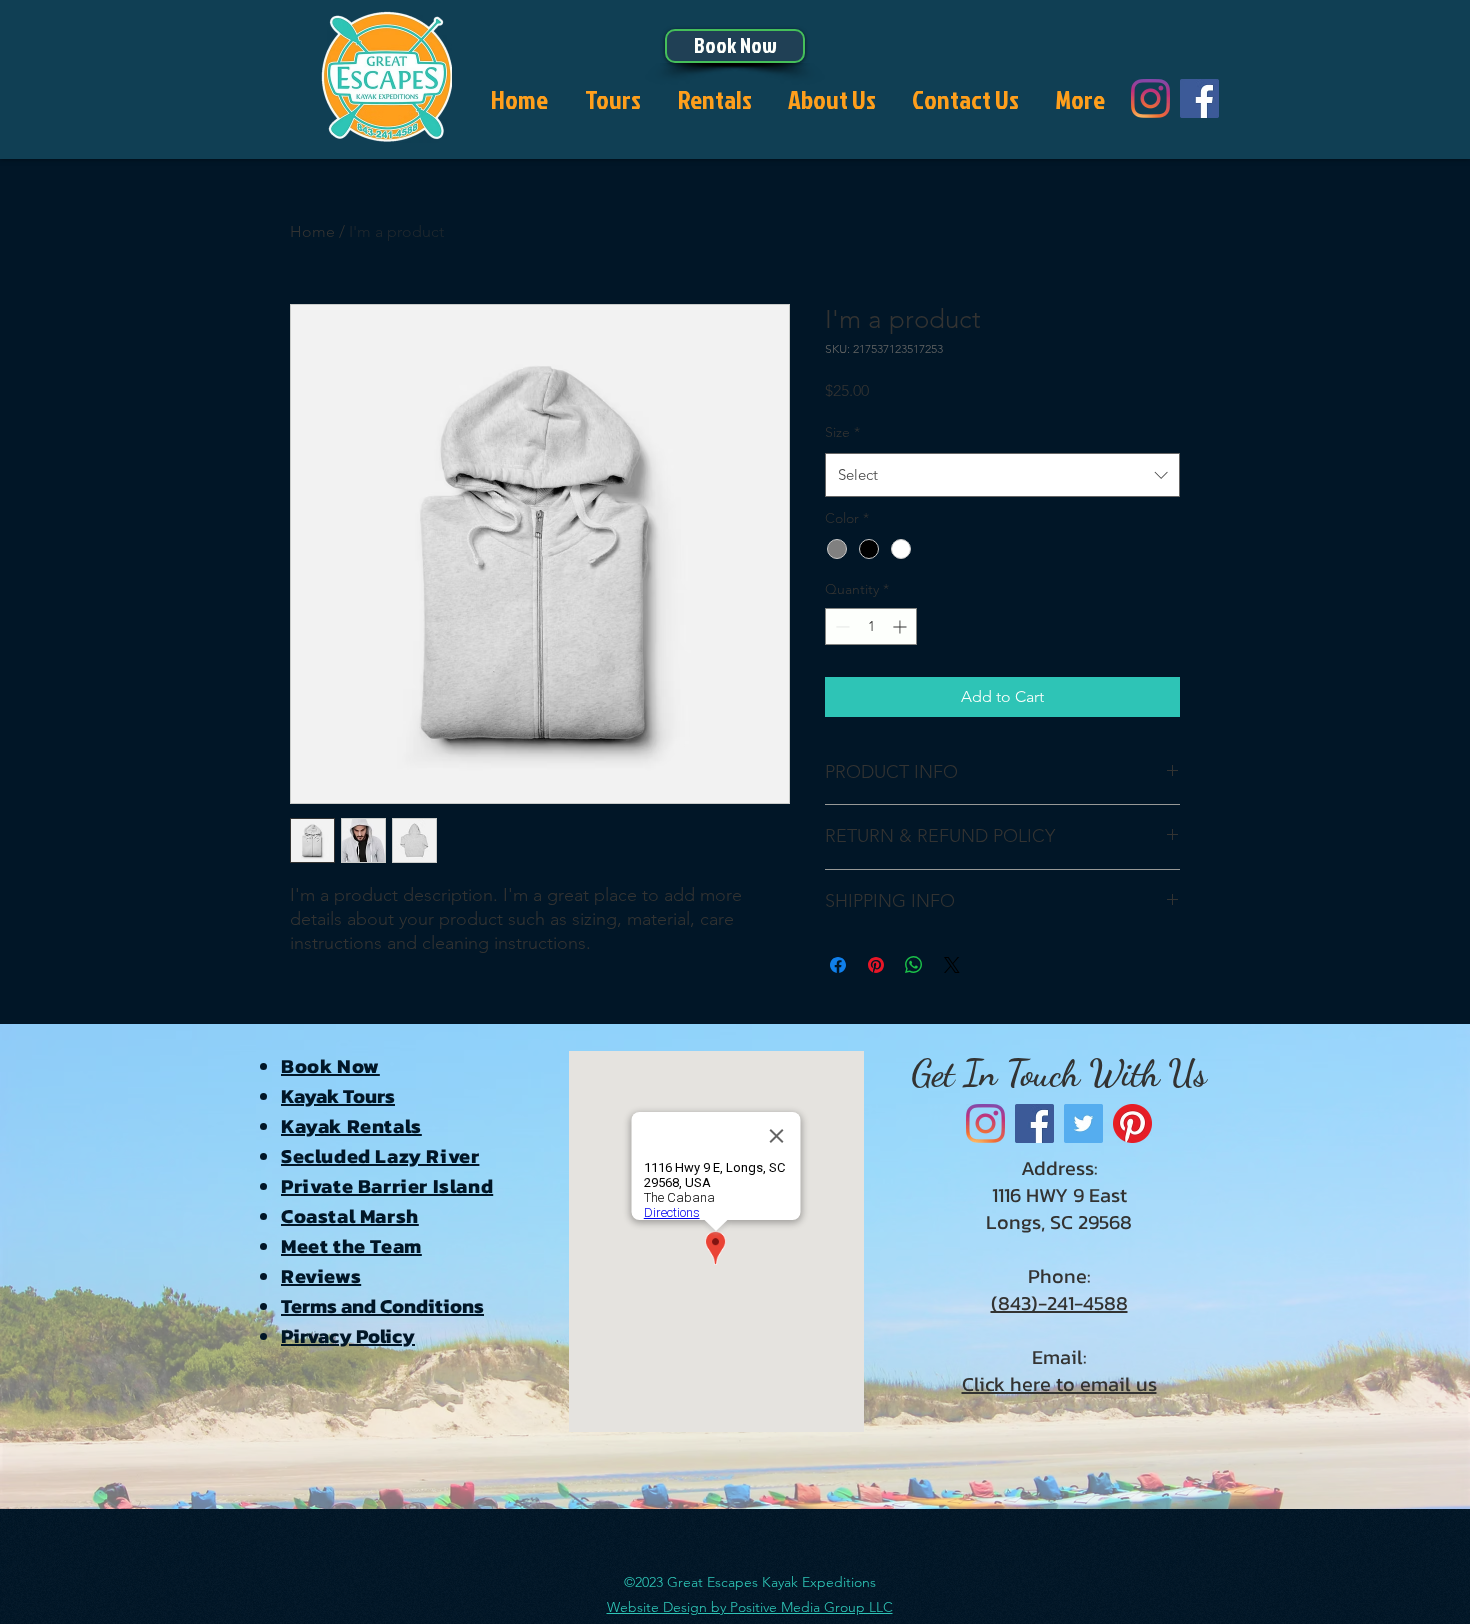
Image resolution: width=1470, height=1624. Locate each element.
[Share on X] (952, 965)
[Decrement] (840, 626)
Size (842, 432)
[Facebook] (1199, 98)
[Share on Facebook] (838, 965)
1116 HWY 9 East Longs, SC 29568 (1059, 1208)
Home (312, 231)
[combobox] (1002, 475)
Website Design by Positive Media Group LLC (750, 1607)
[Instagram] (1150, 98)
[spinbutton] (871, 626)
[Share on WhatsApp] (914, 965)
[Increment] (901, 626)
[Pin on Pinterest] (876, 965)
